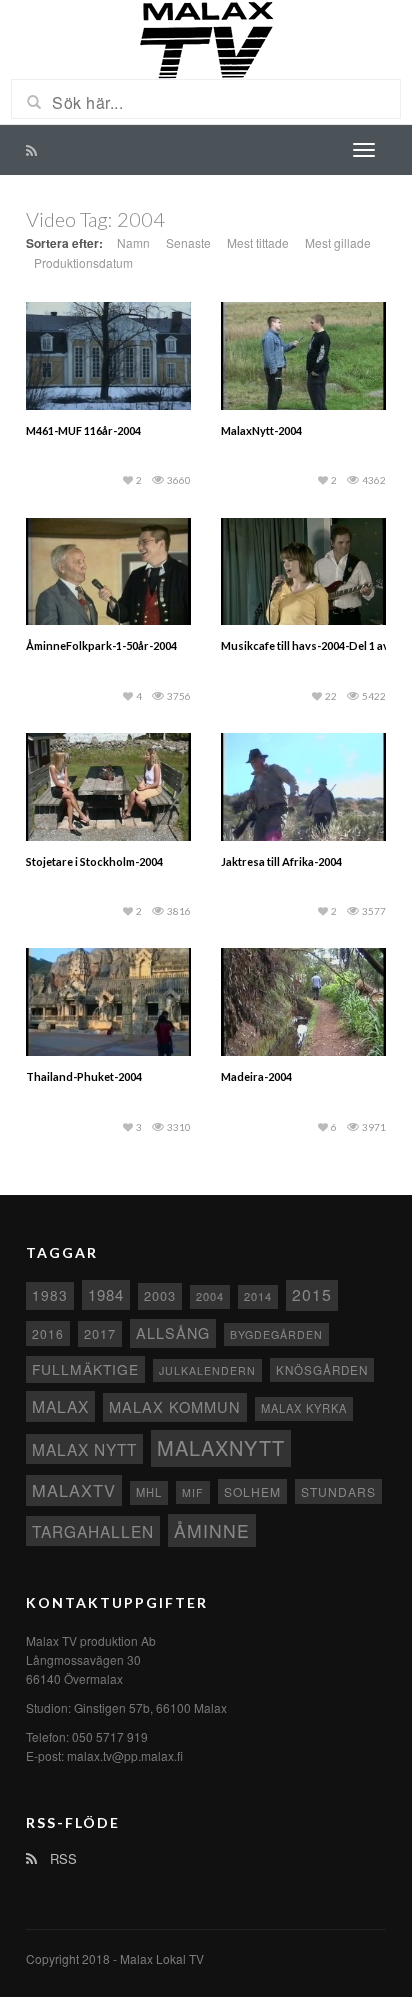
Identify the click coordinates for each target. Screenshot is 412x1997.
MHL (149, 1492)
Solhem (252, 1491)
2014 (258, 1296)
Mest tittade (258, 242)
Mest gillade (338, 242)
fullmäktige (85, 1369)
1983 (50, 1295)
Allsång (173, 1332)
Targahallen (93, 1531)
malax (60, 1406)
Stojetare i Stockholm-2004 (94, 861)
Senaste (188, 242)
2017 (100, 1333)
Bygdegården (276, 1334)
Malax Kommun (175, 1406)
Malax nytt (84, 1449)
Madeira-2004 (256, 1076)
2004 (210, 1296)
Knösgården (322, 1370)
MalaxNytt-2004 (261, 430)
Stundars (338, 1491)
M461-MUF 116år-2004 (83, 430)
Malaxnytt (221, 1447)
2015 (312, 1294)
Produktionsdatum (83, 262)
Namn (133, 242)
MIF (193, 1492)
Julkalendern (207, 1370)
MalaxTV (74, 1490)
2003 (160, 1295)
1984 (106, 1294)
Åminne (212, 1530)
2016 (48, 1333)
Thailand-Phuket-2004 (84, 1076)
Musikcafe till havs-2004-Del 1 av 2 (309, 645)
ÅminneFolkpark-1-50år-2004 (101, 645)
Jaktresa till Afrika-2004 (281, 861)
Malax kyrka (304, 1408)
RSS (61, 1858)
